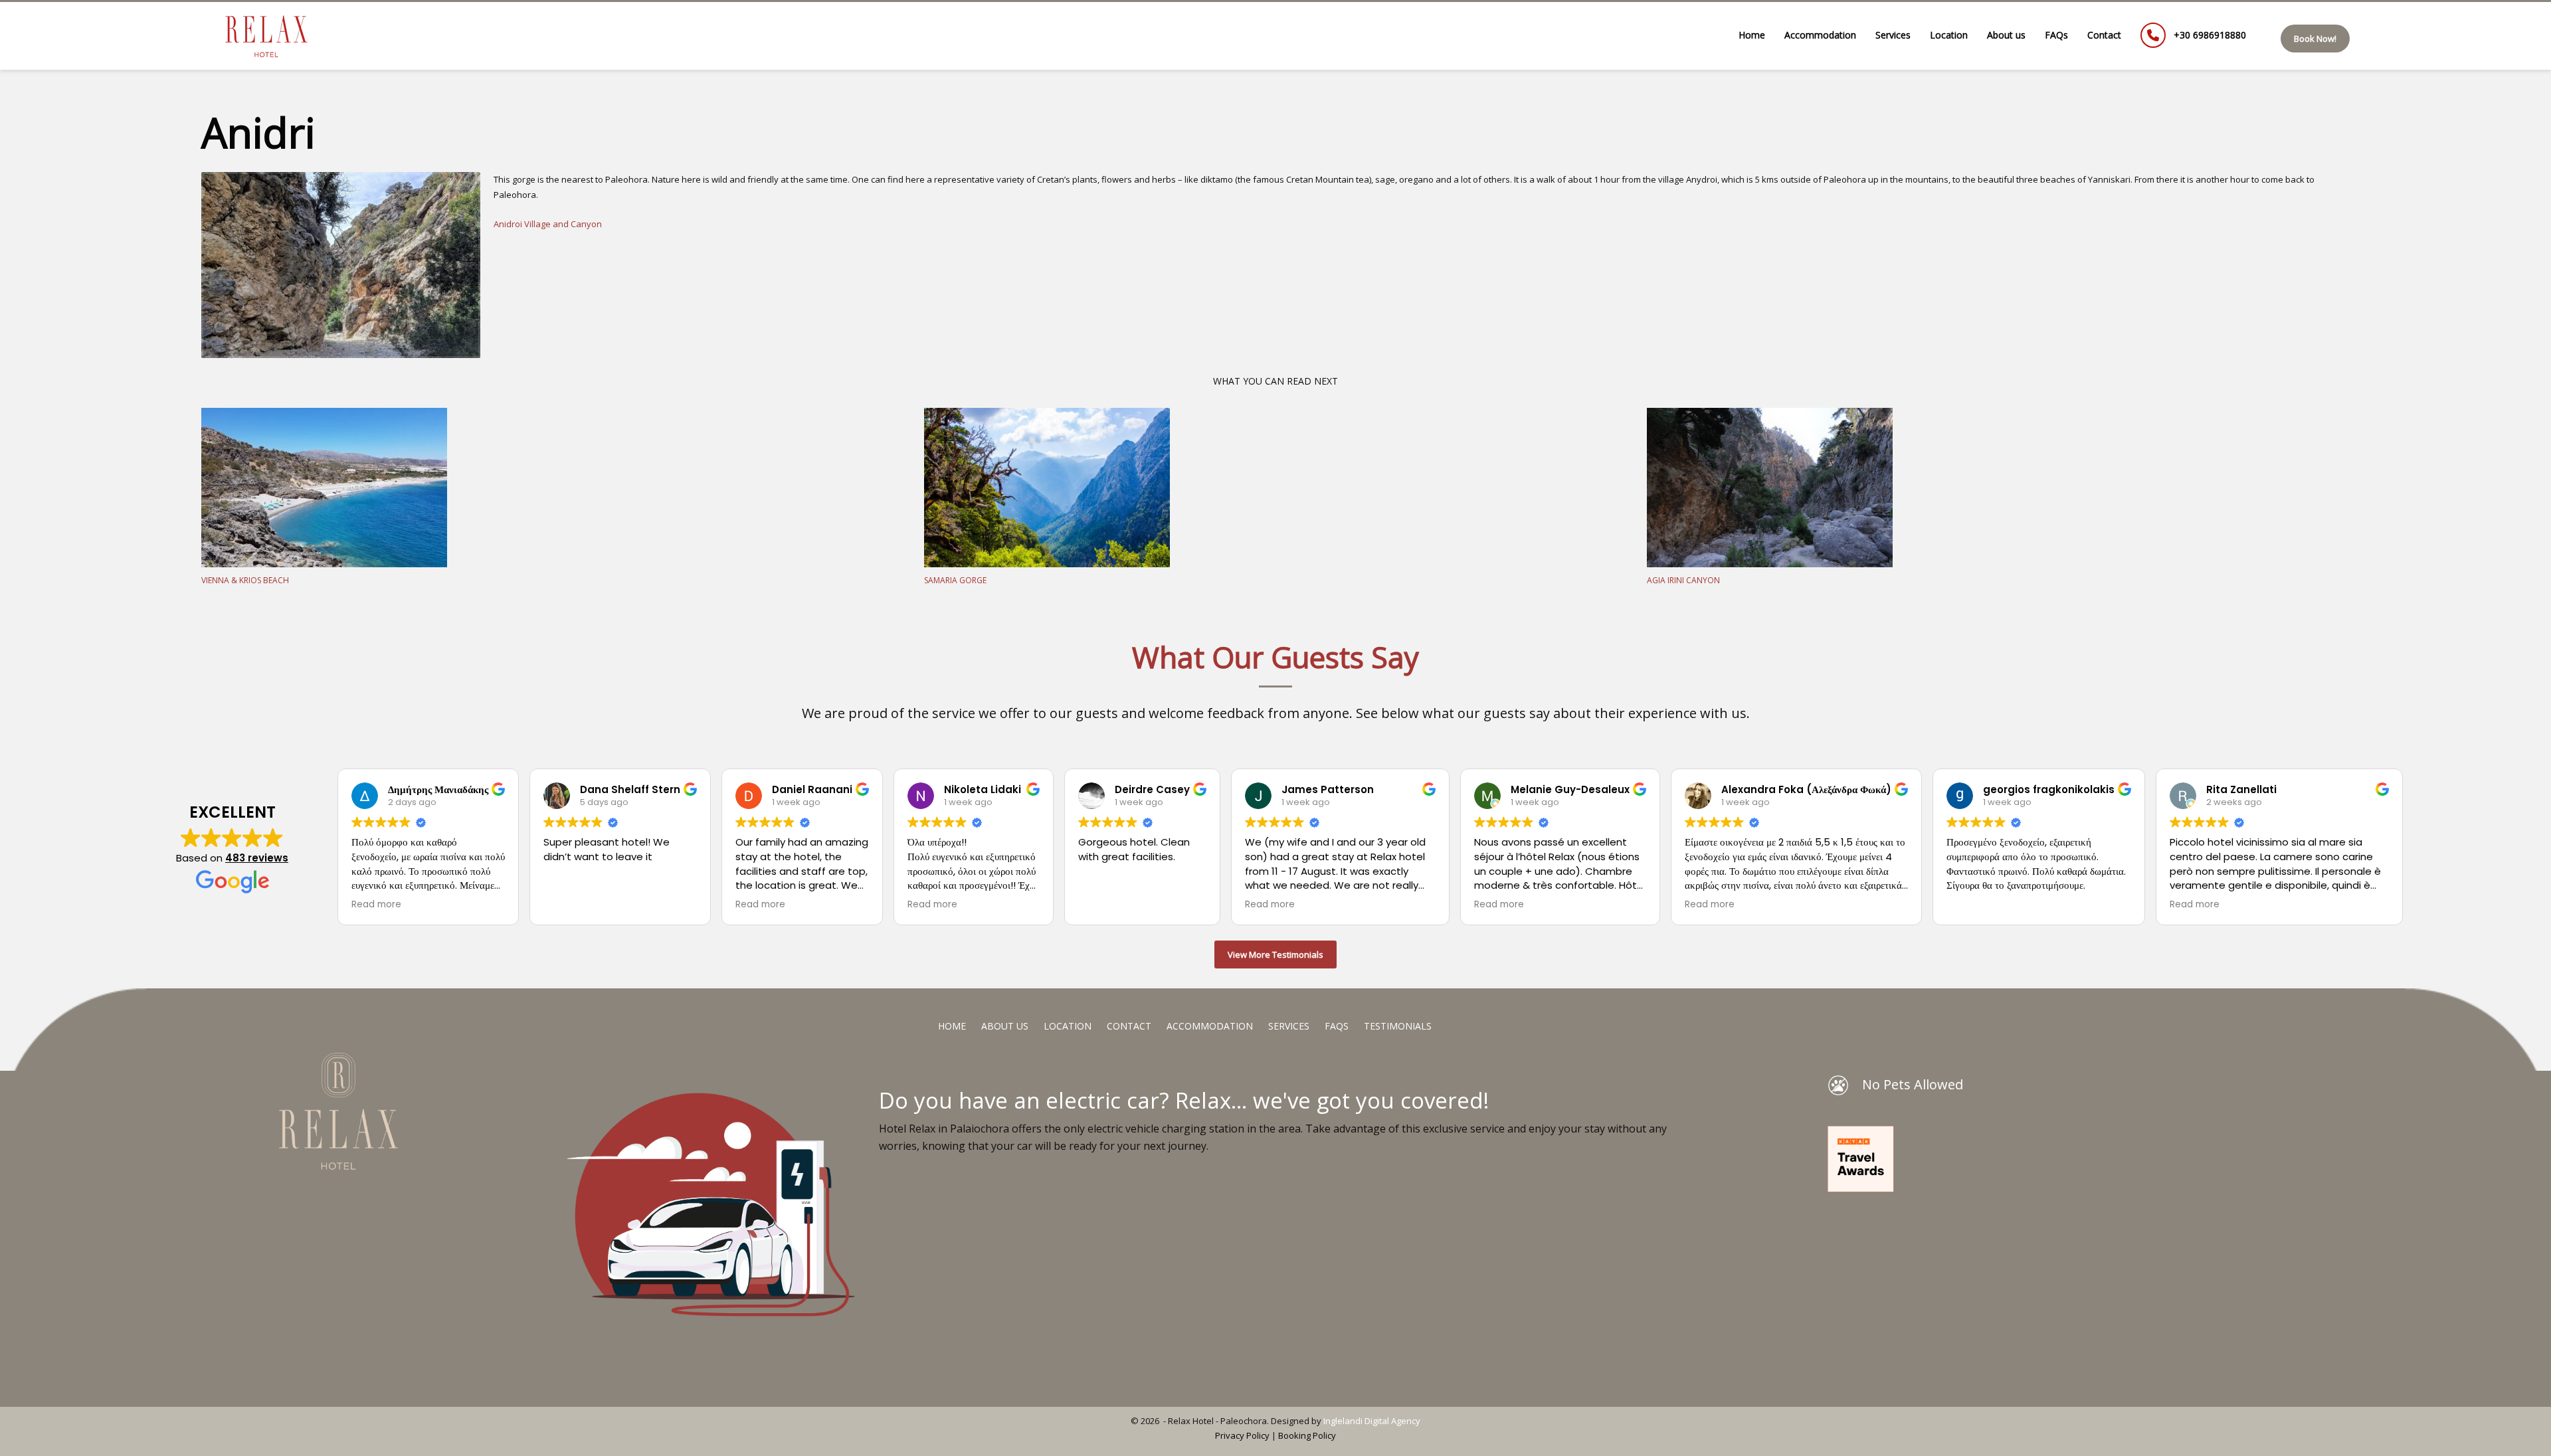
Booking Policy (1307, 1435)
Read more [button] (376, 905)
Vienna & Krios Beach (245, 580)
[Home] (372, 1111)
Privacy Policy (1242, 1435)
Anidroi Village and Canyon (549, 224)
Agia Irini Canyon (1683, 580)
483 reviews (257, 858)
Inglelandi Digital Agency (1372, 1421)
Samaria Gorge (955, 580)
